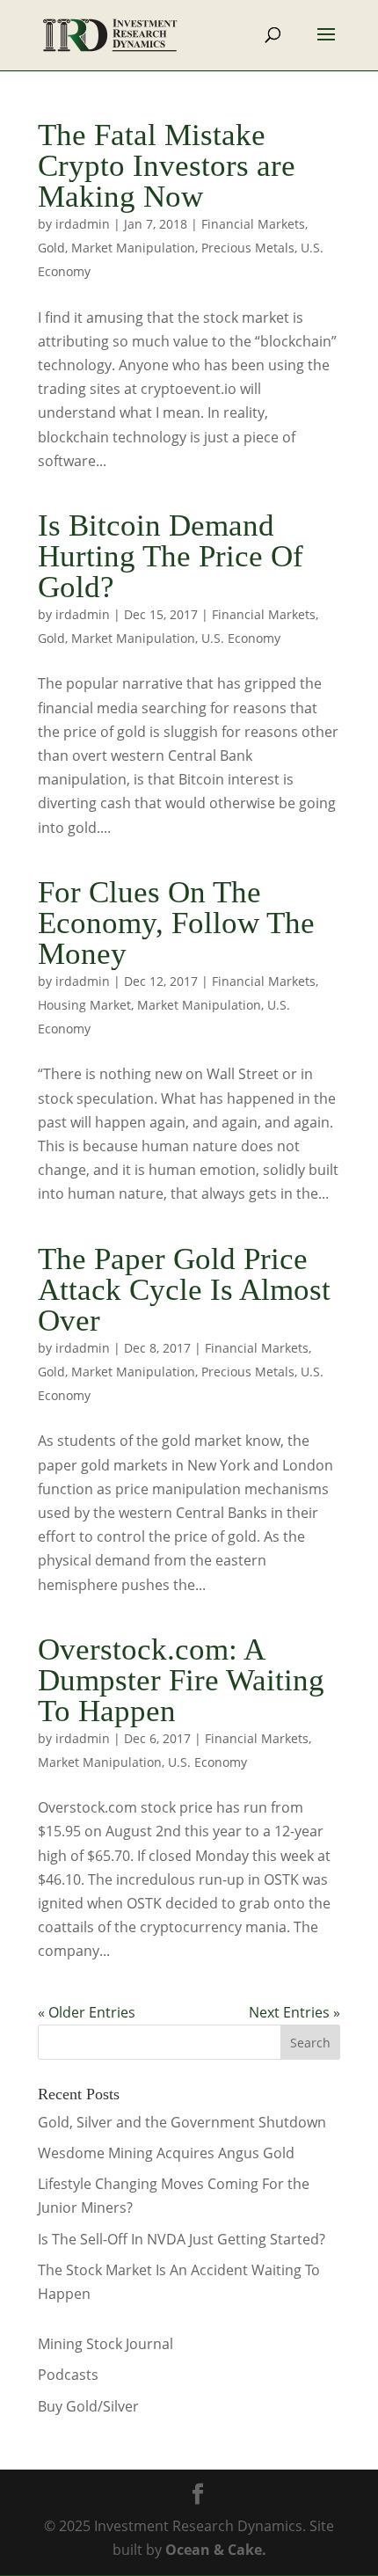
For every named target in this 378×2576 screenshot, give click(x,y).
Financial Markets (253, 224)
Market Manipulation (133, 248)
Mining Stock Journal (105, 2344)
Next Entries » (294, 2012)
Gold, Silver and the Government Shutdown (182, 2122)
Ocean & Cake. (216, 2550)
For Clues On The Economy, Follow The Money (176, 923)
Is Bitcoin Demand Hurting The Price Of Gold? (171, 556)
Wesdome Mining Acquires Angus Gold (166, 2153)
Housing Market (84, 1005)
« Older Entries (87, 2012)
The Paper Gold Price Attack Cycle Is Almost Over (184, 1290)
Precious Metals (248, 248)
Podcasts (68, 2375)
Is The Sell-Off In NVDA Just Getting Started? (182, 2239)
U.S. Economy (241, 638)
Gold (51, 248)
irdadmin (83, 224)
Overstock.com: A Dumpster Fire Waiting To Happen (181, 1680)
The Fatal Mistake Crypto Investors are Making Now (167, 166)
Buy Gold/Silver (88, 2406)
